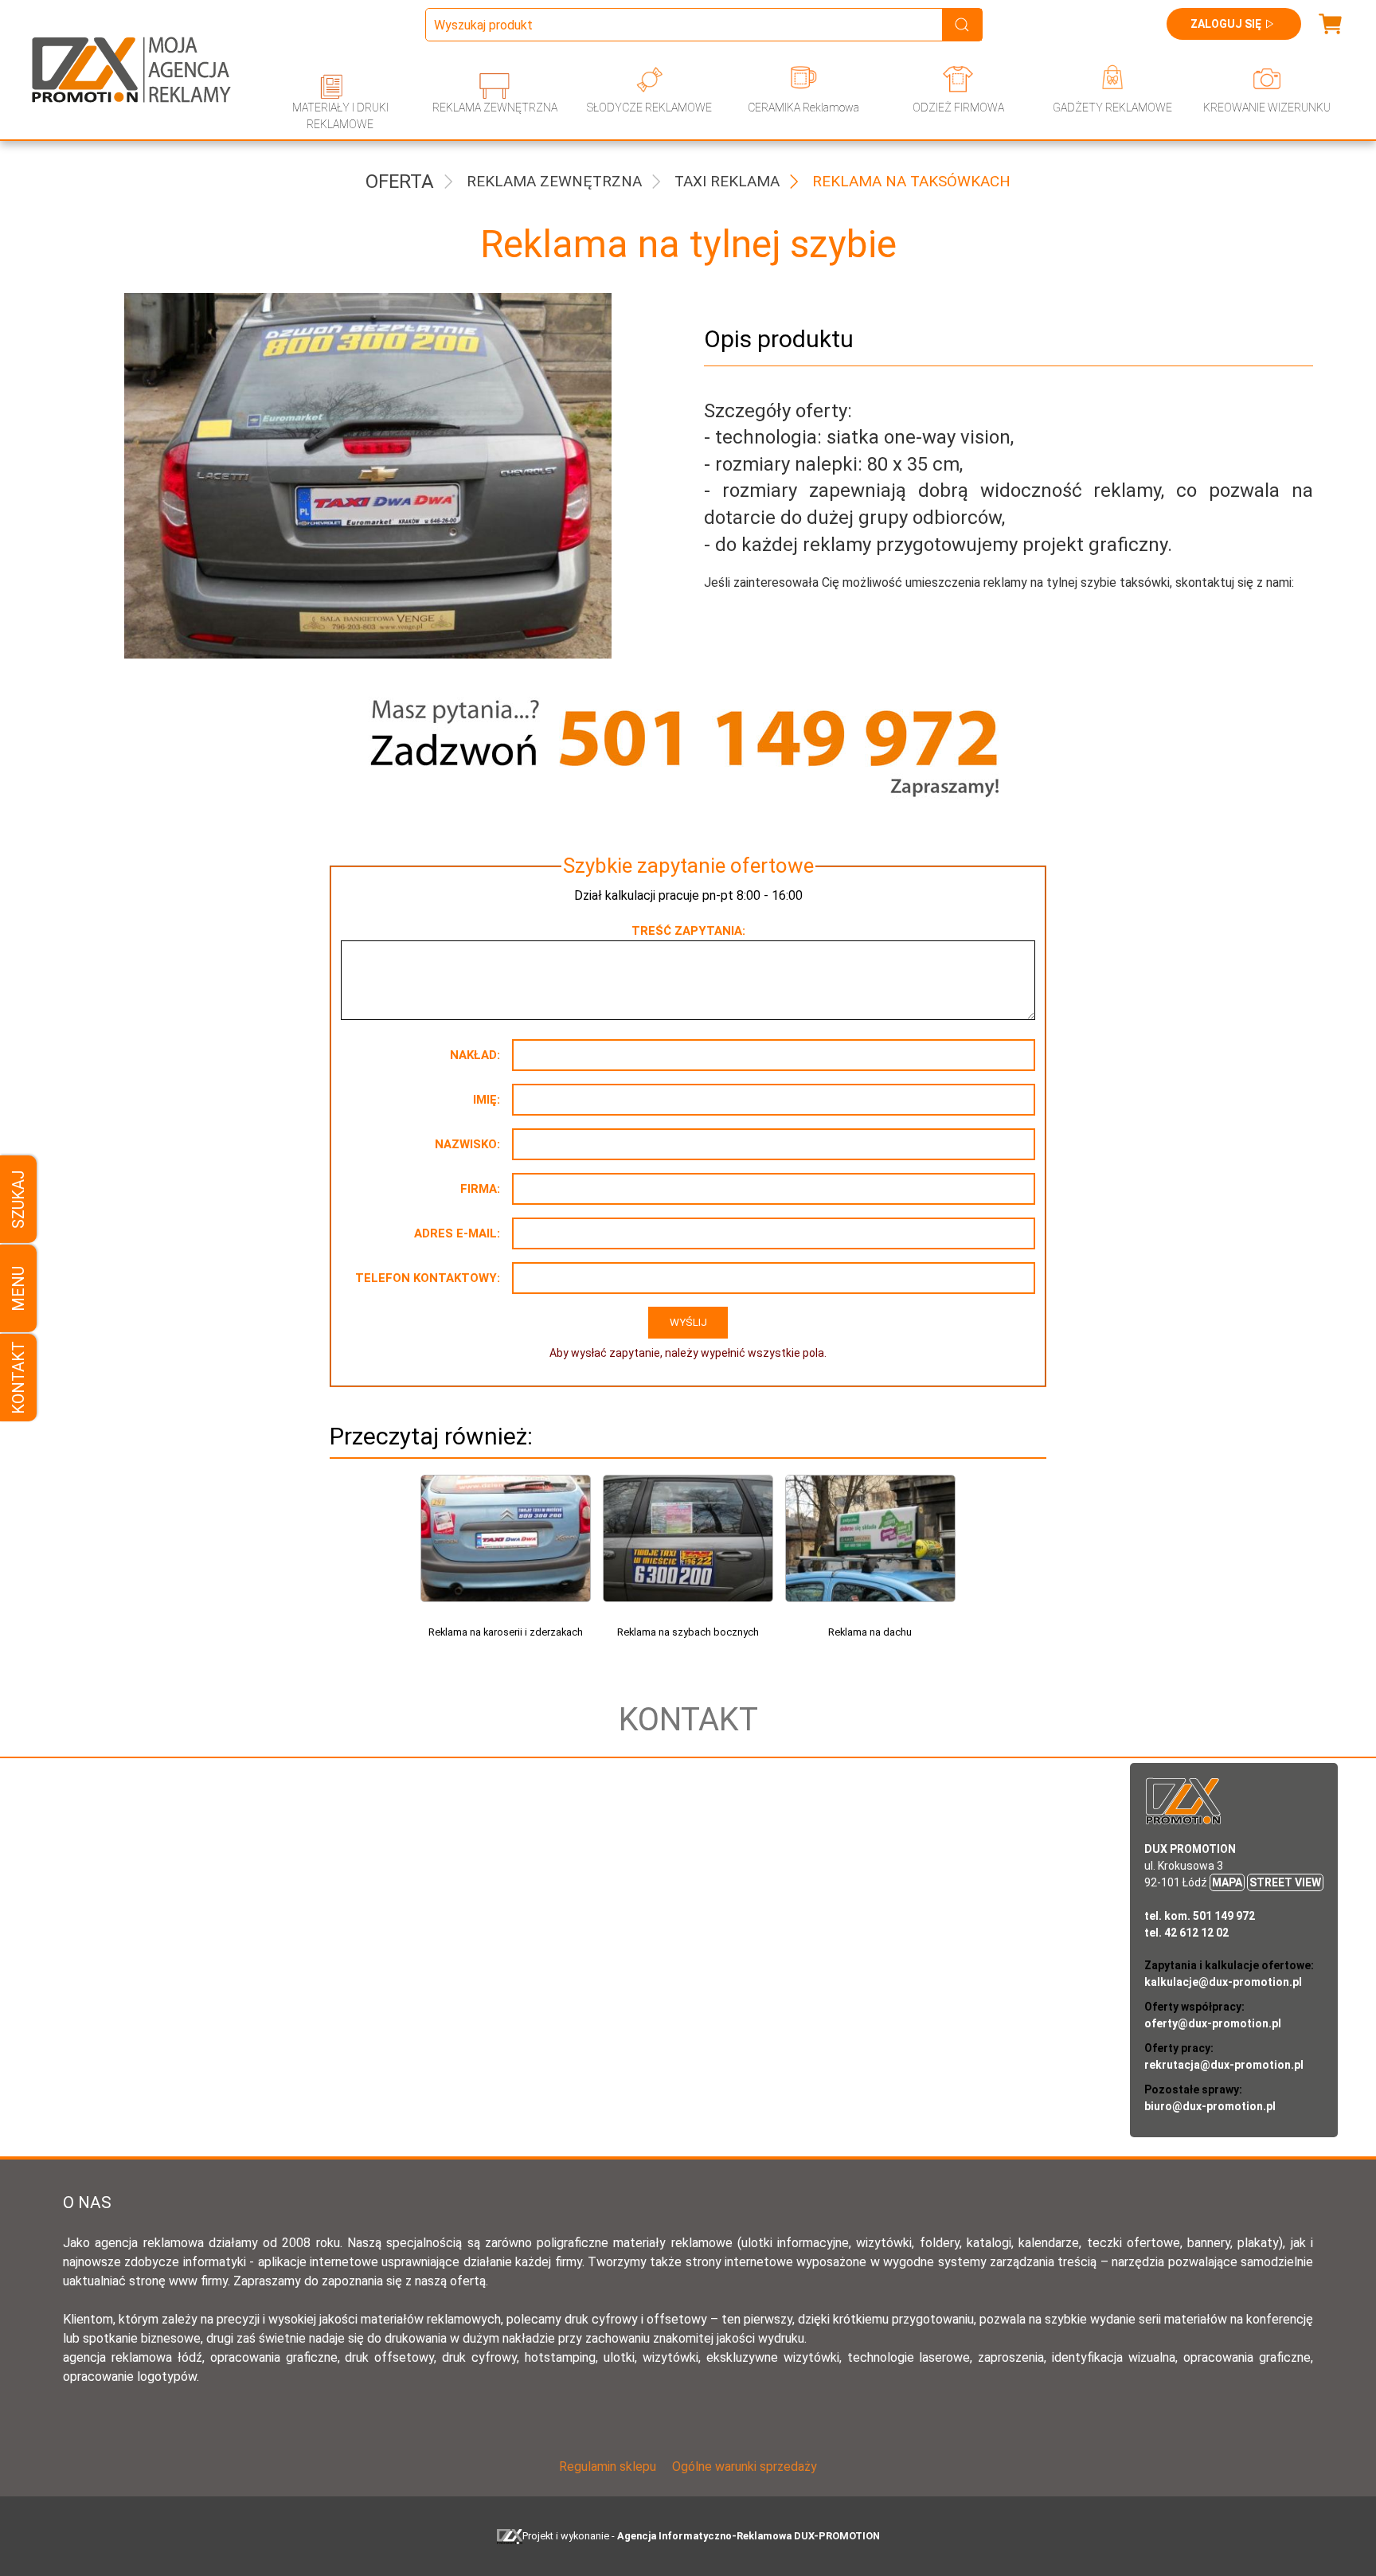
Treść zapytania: (688, 931)
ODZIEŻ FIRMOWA (958, 107)
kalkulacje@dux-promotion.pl (1223, 1982)
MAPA (1227, 1882)
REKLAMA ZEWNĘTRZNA (495, 107)
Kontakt (18, 1378)
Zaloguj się (1226, 24)
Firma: (480, 1189)
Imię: (487, 1100)
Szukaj (18, 1199)
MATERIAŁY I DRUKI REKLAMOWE (340, 116)
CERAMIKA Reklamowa (803, 107)
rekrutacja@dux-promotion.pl (1224, 2065)
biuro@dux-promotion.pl (1210, 2106)
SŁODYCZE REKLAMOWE (649, 107)
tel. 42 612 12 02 (1186, 1933)
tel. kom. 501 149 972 (1200, 1916)
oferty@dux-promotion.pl (1213, 2023)
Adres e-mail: (457, 1233)
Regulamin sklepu (608, 2467)
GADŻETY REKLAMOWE (1112, 107)
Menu (18, 1288)
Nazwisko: (467, 1144)
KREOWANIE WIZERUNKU (1267, 107)
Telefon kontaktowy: (428, 1278)
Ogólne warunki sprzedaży (745, 2467)
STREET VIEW (1285, 1882)
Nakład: (475, 1055)
